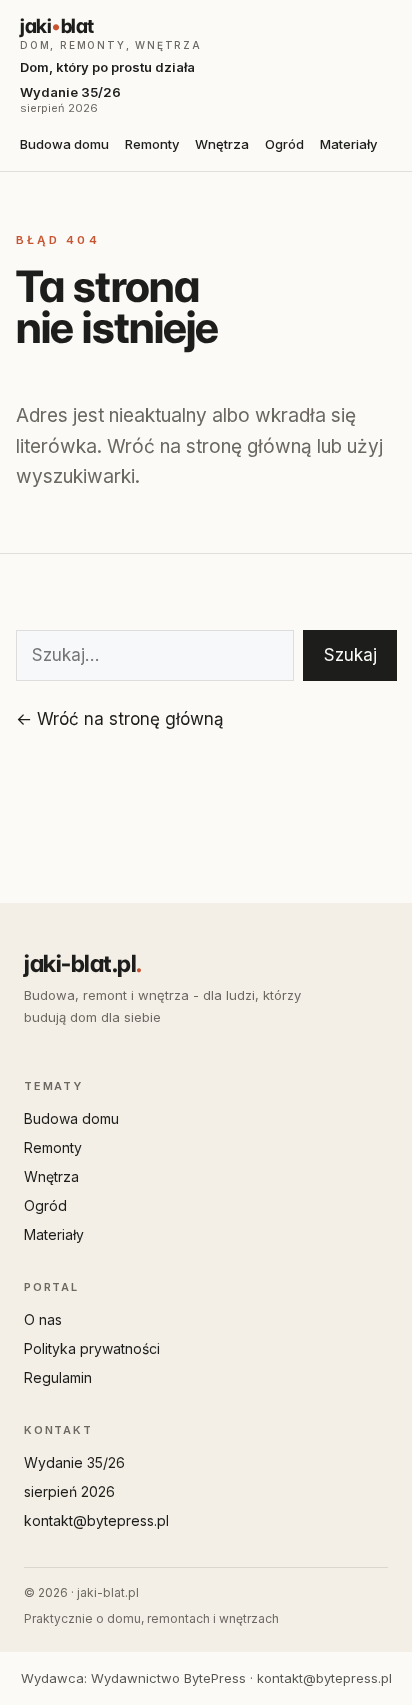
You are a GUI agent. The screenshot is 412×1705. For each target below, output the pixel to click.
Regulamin (58, 1377)
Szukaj (350, 655)
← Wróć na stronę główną (120, 719)
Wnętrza (222, 144)
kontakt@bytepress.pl (96, 1520)
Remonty (152, 144)
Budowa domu (64, 144)
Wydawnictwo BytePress (168, 1678)
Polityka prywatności (92, 1348)
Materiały (348, 144)
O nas (43, 1319)
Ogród (284, 144)
